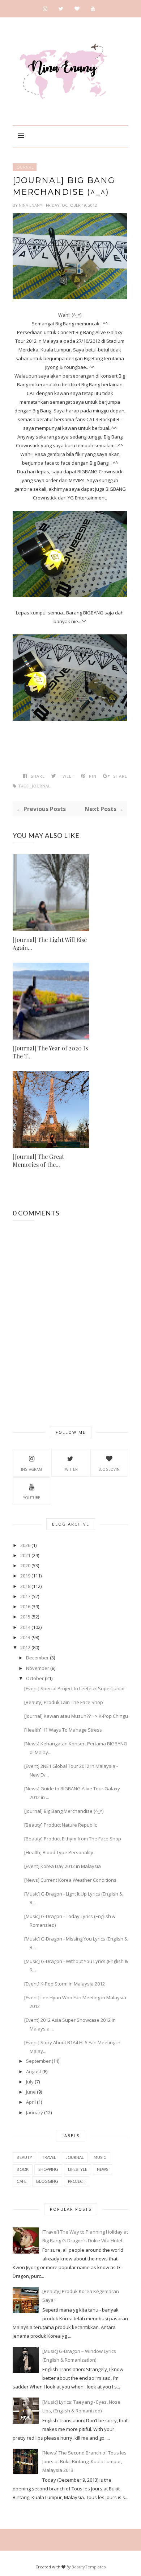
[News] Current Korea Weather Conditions (70, 1880)
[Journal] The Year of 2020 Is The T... (50, 1052)
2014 (25, 1627)
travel (49, 2157)
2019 (25, 1576)
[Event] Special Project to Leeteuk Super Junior (75, 1688)
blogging (47, 2181)
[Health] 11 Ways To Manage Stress (63, 1730)
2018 (25, 1586)
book (23, 2169)
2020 (25, 1565)
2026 (25, 1545)
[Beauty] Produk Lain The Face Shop (64, 1702)
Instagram (31, 1469)
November (38, 1668)
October (35, 1678)
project (77, 2181)
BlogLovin (109, 1469)
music (100, 2157)
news (102, 2169)
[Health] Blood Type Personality (59, 1852)
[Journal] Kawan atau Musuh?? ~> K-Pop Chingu (76, 1716)
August (34, 2071)
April (31, 2102)
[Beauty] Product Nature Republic (61, 1825)
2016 (25, 1606)
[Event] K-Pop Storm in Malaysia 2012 (65, 1984)
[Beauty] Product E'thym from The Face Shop (73, 1839)
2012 (25, 1647)
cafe (22, 2181)
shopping (48, 2169)
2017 (25, 1596)
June (31, 2092)
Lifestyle (78, 2169)
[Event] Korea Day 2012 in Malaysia (63, 1866)
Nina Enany (31, 205)
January (35, 2112)
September (38, 2061)
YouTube (32, 1498)
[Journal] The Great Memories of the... (38, 1161)
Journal (25, 167)
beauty (24, 2157)
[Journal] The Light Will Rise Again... (50, 944)
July (30, 2082)
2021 (25, 1555)
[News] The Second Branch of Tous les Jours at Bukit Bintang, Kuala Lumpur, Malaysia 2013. (84, 2461)
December (37, 1658)
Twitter (70, 1469)
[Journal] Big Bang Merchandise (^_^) (64, 1811)
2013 (25, 1637)
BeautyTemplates (89, 2567)
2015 (25, 1617)
